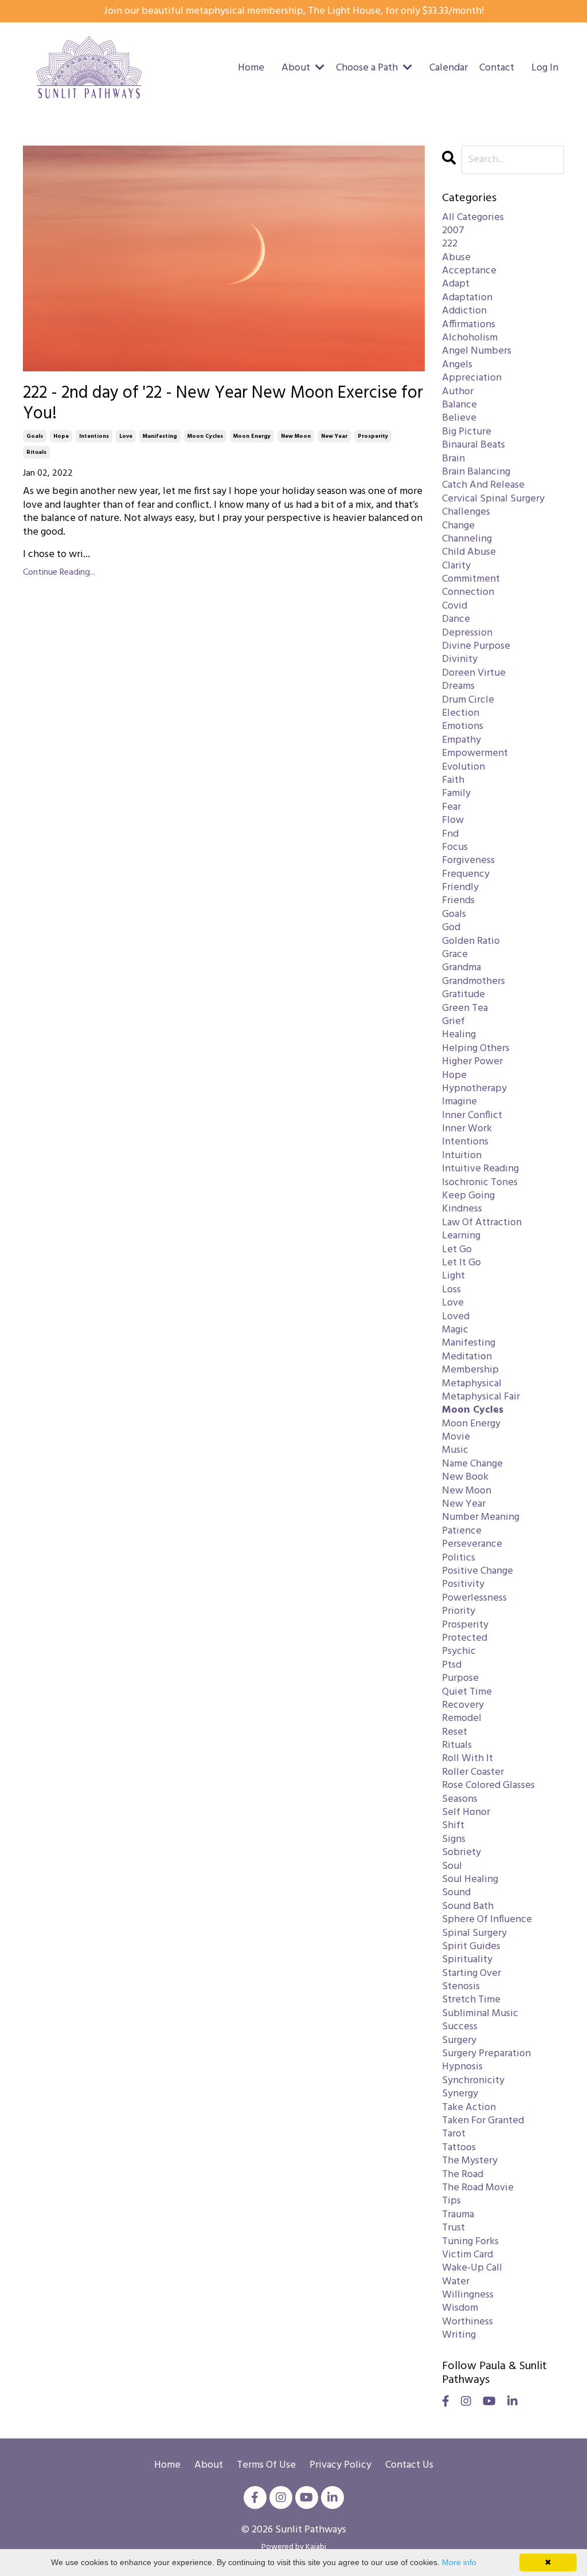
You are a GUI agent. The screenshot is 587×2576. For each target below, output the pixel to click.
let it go (461, 1263)
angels (457, 365)
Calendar (449, 68)
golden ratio (471, 941)
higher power (472, 1062)
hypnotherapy (474, 1089)
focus (455, 847)
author (458, 392)
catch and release (483, 485)
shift (453, 1826)
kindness (462, 1209)
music (455, 1450)
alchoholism (470, 338)
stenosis (461, 1987)
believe (459, 418)
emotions (463, 726)
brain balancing (476, 472)
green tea (465, 1008)
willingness (468, 2295)
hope (61, 436)
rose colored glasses (488, 1785)
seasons (460, 1799)
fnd (450, 834)
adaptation (467, 298)
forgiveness (468, 860)
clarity (456, 566)
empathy (461, 740)
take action (469, 2108)
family (456, 793)
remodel (462, 1718)
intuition (462, 1156)
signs (454, 1839)
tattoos (459, 2148)
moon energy (252, 436)
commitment (471, 579)
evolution (463, 767)
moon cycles (205, 436)
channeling (467, 539)
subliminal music (480, 2014)
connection (468, 592)
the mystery (470, 2161)
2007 (453, 231)
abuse (456, 258)
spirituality (467, 1960)
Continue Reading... (59, 573)
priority (459, 1611)
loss (451, 1290)
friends (458, 901)
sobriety (461, 1852)
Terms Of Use (266, 2465)
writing (459, 2335)
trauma (458, 2215)
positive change (478, 1571)
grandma (461, 968)
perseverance (472, 1544)
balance (459, 405)
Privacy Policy (341, 2465)
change (458, 526)
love (126, 436)
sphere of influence (487, 1920)
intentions (94, 436)
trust (453, 2228)
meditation (467, 1357)
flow (453, 820)
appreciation (472, 378)
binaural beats (473, 445)
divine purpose (476, 646)
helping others (476, 1048)
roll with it (467, 1758)
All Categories (473, 217)
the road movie (478, 2188)
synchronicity (473, 2081)
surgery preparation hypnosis (486, 2061)
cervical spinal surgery (493, 499)
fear (451, 807)
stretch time (471, 2000)
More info (459, 2562)
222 (450, 244)
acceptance (469, 271)
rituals (36, 452)
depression (467, 633)
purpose (460, 1678)
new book (465, 1477)
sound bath (468, 1906)
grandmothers (473, 981)
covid (455, 606)
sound (456, 1893)
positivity (463, 1584)
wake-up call (472, 2268)
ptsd (452, 1665)
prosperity (373, 436)
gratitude (463, 995)
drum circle (468, 700)
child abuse (469, 552)
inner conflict (472, 1116)
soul (452, 1866)
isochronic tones (480, 1183)
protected (465, 1638)
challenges (466, 512)
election (461, 713)
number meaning (481, 1517)
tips (451, 2201)
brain (453, 459)
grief (453, 1022)
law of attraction (482, 1223)
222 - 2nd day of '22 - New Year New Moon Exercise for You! (223, 403)
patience (462, 1531)
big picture (467, 432)
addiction (464, 311)
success (460, 2027)
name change (472, 1464)
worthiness (467, 2322)
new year (334, 436)
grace (455, 954)
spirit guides (471, 1946)
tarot (454, 2134)
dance (456, 619)
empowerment (475, 753)
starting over (471, 1973)
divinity (460, 659)
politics (459, 1558)
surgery (459, 2040)
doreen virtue (474, 673)
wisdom (460, 2308)
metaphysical (472, 1384)
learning (461, 1236)
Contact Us (409, 2465)
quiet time (467, 1692)
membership (470, 1370)
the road (463, 2175)
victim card (467, 2255)
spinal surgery (474, 1933)
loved (456, 1317)
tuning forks (470, 2242)
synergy (460, 2094)
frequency (466, 874)
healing (459, 1035)
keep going (468, 1196)
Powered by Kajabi (294, 2547)
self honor (466, 1812)
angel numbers (477, 351)
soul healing (470, 1879)
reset (455, 1732)
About (210, 2465)
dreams (458, 686)
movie (456, 1437)
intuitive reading (480, 1169)
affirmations (469, 325)
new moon (296, 436)
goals (35, 436)
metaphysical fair (481, 1397)
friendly (460, 887)
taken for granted (483, 2121)
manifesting (160, 436)
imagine (459, 1102)
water (456, 2282)
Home (251, 68)
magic (455, 1330)
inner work (467, 1129)
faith (453, 780)
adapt (456, 284)
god (451, 928)
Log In (545, 68)
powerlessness (474, 1598)
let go (457, 1250)
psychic (459, 1651)
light (453, 1276)
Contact (497, 68)
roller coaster (473, 1772)
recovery (463, 1705)
